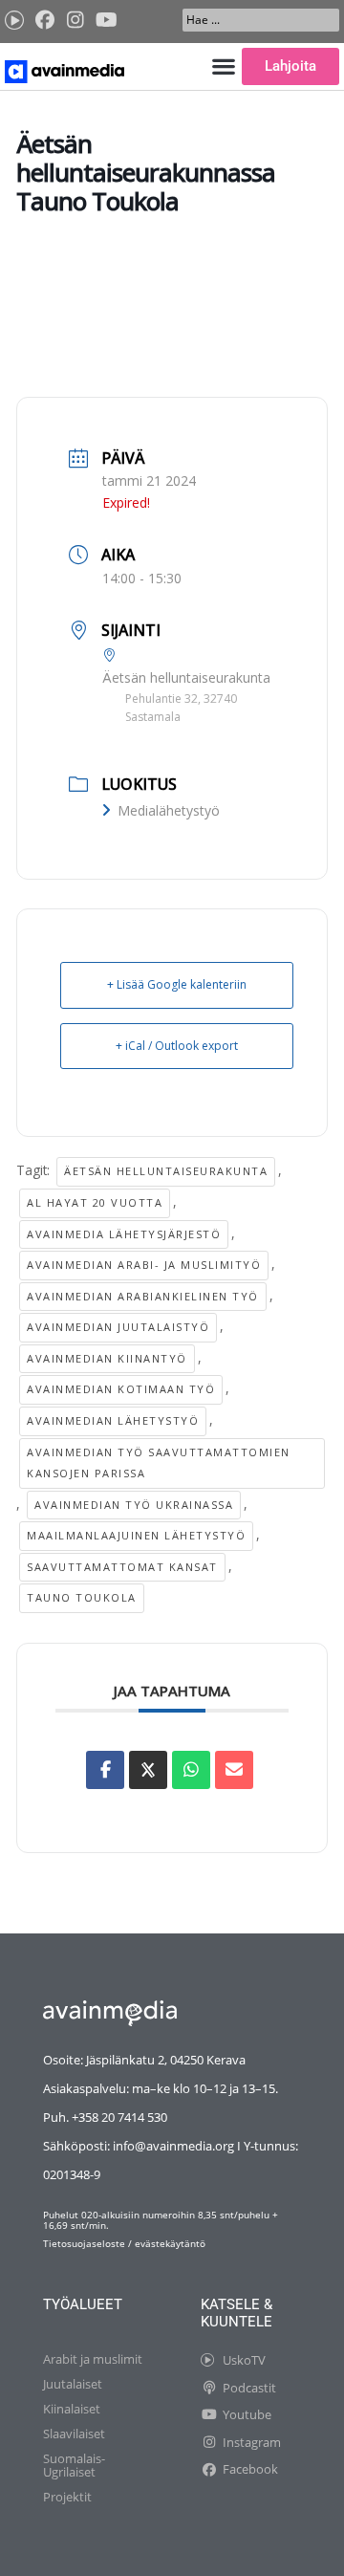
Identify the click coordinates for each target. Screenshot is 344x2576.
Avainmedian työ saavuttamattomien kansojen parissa (159, 1463)
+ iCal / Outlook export (177, 1046)
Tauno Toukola (82, 1597)
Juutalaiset (73, 2384)
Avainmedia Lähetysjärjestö (124, 1234)
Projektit (67, 2497)
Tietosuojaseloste (84, 2243)
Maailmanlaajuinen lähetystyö (136, 1535)
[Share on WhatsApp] (191, 1770)
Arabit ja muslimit (93, 2359)
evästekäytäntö (170, 2243)
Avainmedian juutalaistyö (118, 1327)
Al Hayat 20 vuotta (95, 1202)
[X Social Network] (148, 1770)
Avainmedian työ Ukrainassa (134, 1505)
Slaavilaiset (74, 2434)
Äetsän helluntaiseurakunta (166, 1171)
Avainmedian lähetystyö (113, 1420)
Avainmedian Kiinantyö (107, 1358)
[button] (223, 66)
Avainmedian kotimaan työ (121, 1389)
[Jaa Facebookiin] (105, 1770)
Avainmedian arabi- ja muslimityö (144, 1265)
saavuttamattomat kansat (122, 1567)
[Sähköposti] (234, 1770)
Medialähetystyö (169, 810)
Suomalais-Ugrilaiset (74, 2465)
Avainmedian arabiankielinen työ (143, 1296)
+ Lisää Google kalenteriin (177, 984)
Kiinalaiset (72, 2409)
